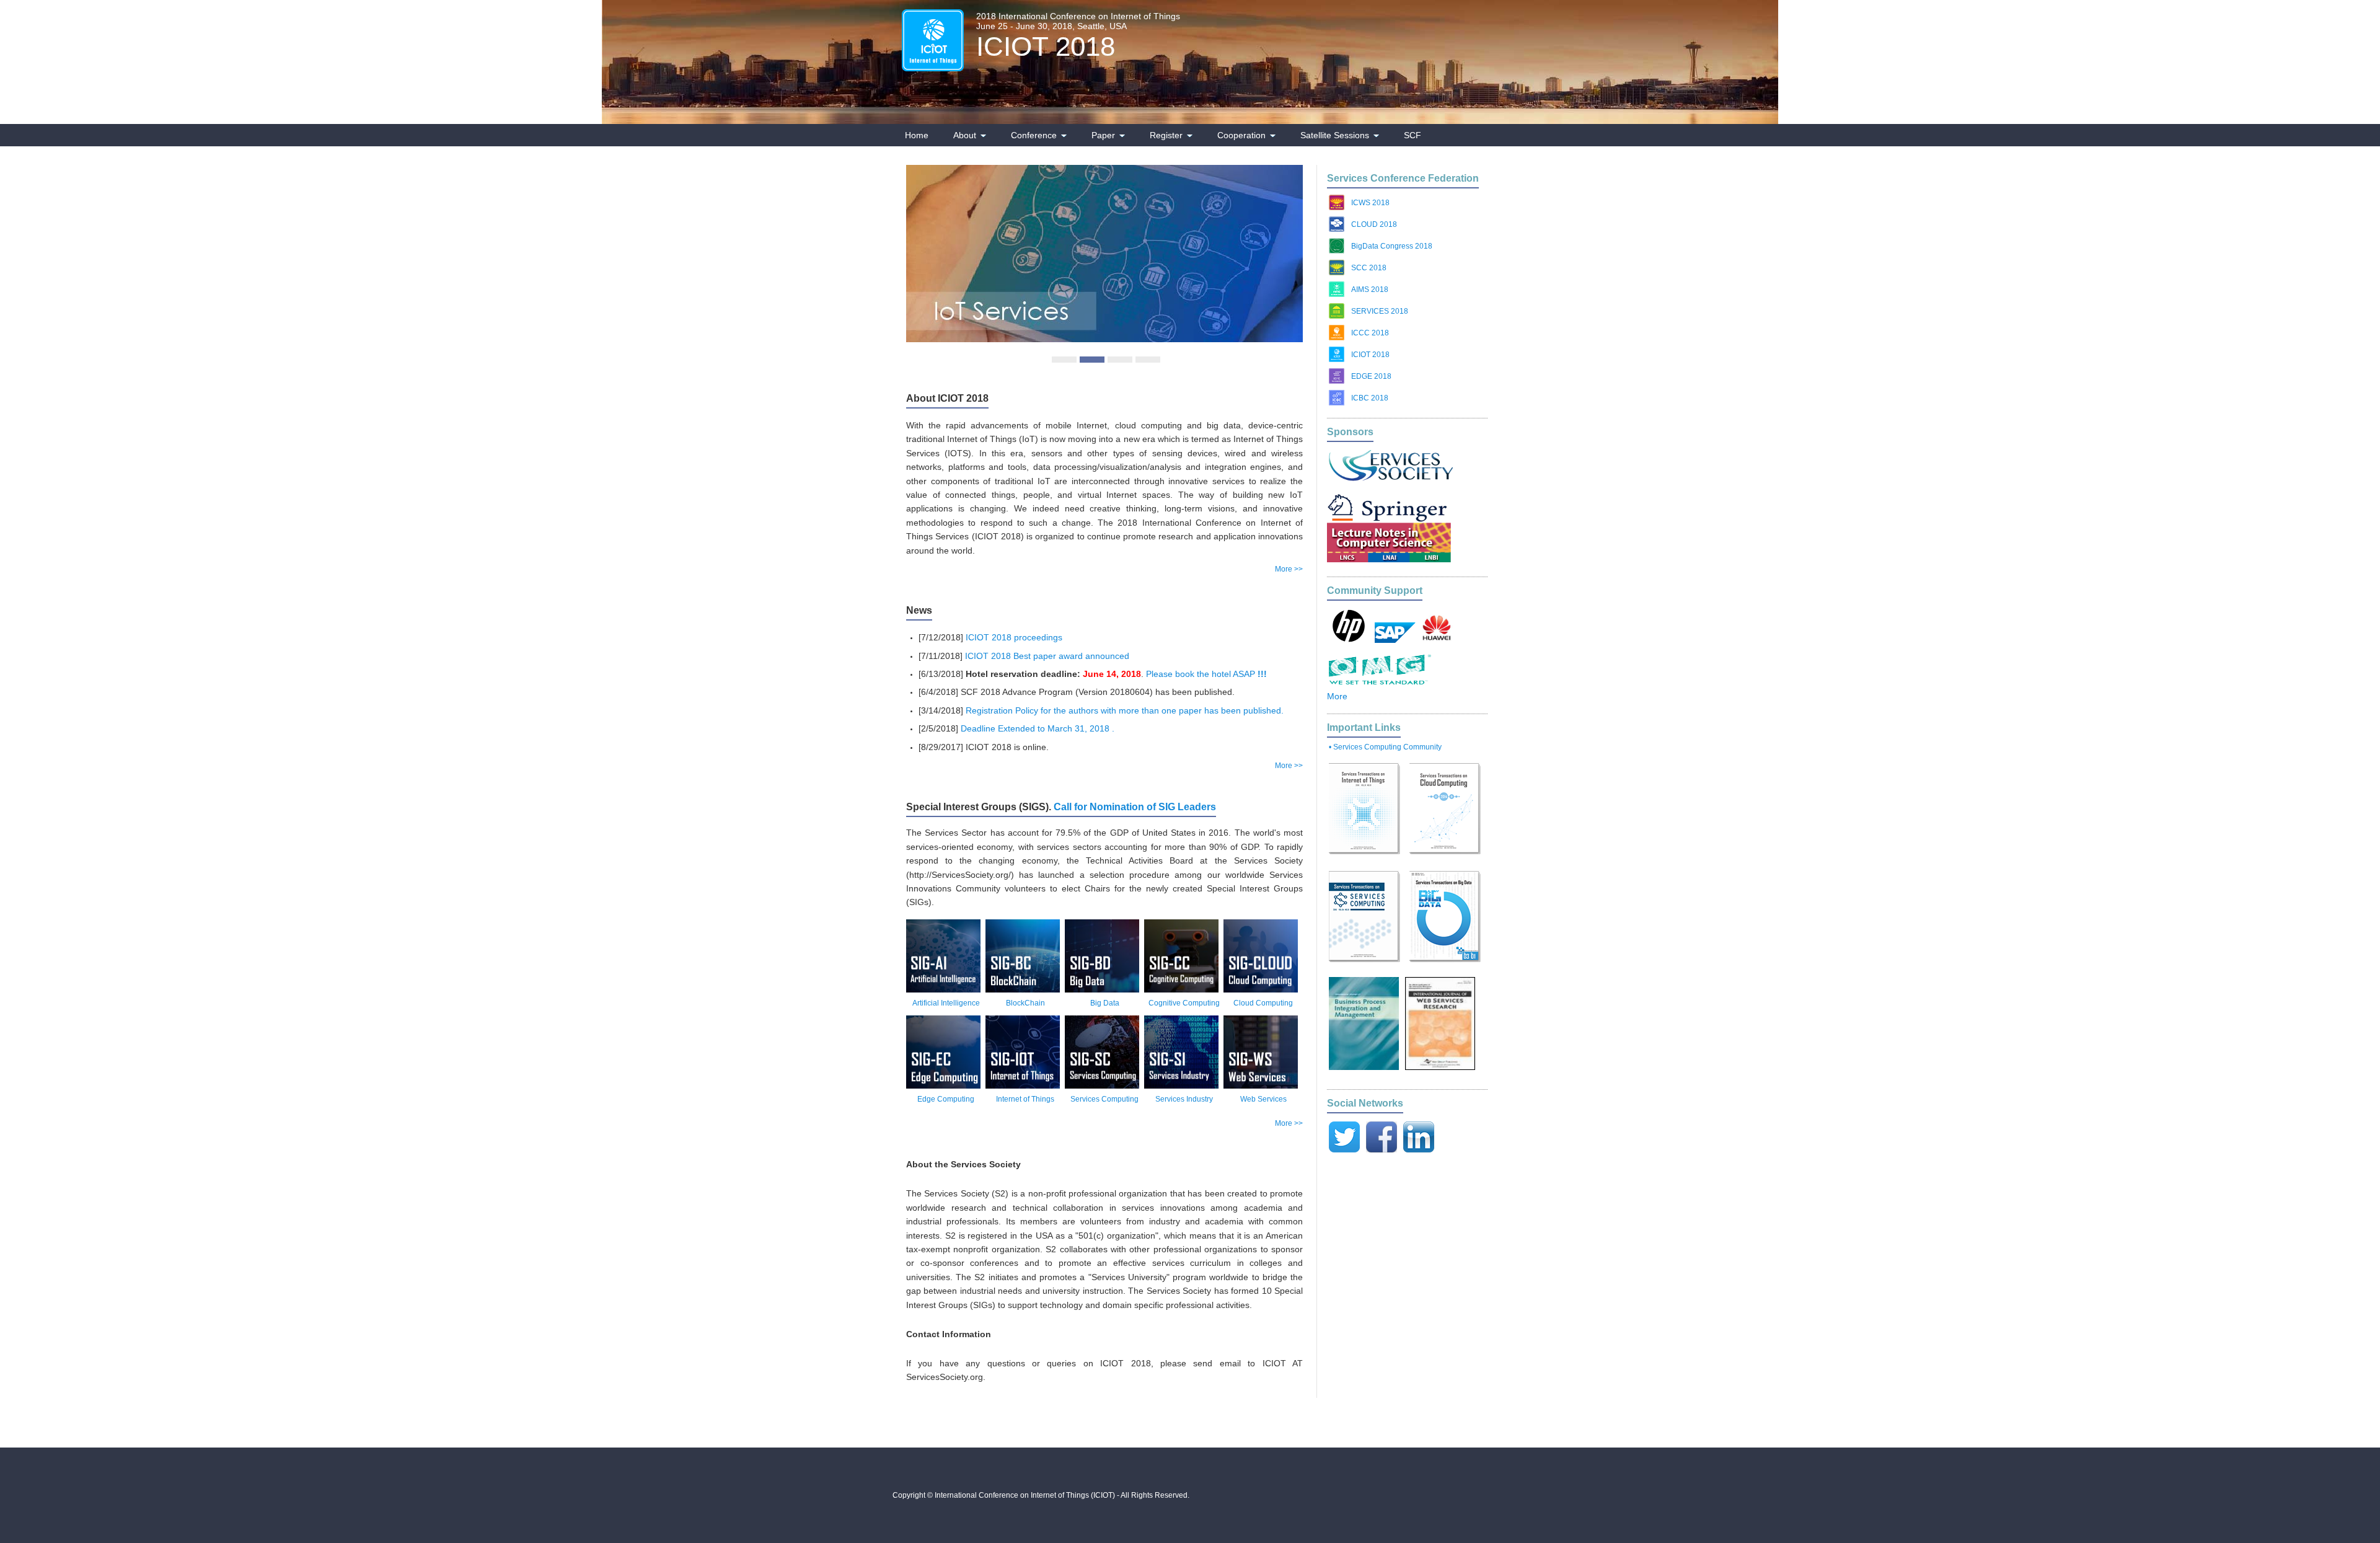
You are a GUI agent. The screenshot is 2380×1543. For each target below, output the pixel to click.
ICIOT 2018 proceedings (1014, 637)
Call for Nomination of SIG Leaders (1135, 807)
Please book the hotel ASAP (1206, 674)
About (965, 135)
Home (917, 135)
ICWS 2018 (1370, 203)
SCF (1413, 135)
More (1337, 696)
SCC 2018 (1369, 268)
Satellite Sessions (1335, 135)
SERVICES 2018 (1380, 311)
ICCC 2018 (1370, 333)
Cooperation (1241, 135)
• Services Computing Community (1385, 747)
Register (1166, 135)
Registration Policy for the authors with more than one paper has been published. (1125, 710)
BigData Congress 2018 (1392, 246)
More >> (1289, 569)
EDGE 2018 (1371, 376)
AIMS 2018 (1370, 290)
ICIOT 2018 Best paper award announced (1047, 656)
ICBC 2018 (1370, 398)
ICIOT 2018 (1046, 46)
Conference (1034, 135)
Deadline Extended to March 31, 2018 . (1038, 728)
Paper (1103, 135)
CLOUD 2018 (1374, 224)
